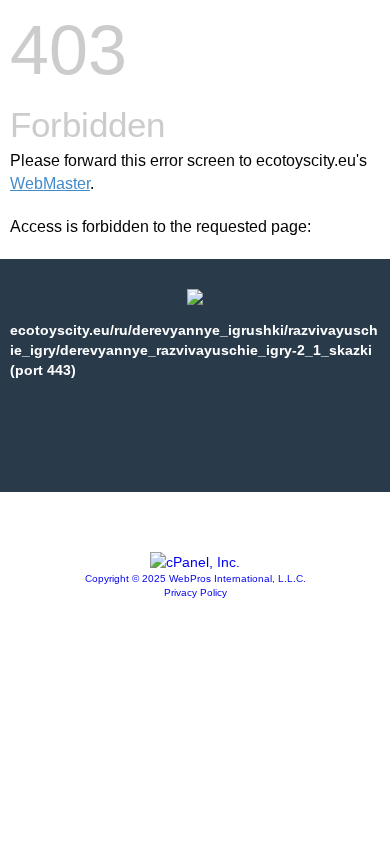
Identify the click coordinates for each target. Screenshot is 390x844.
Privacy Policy (195, 592)
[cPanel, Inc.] (195, 562)
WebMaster (50, 183)
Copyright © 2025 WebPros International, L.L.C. (195, 578)
